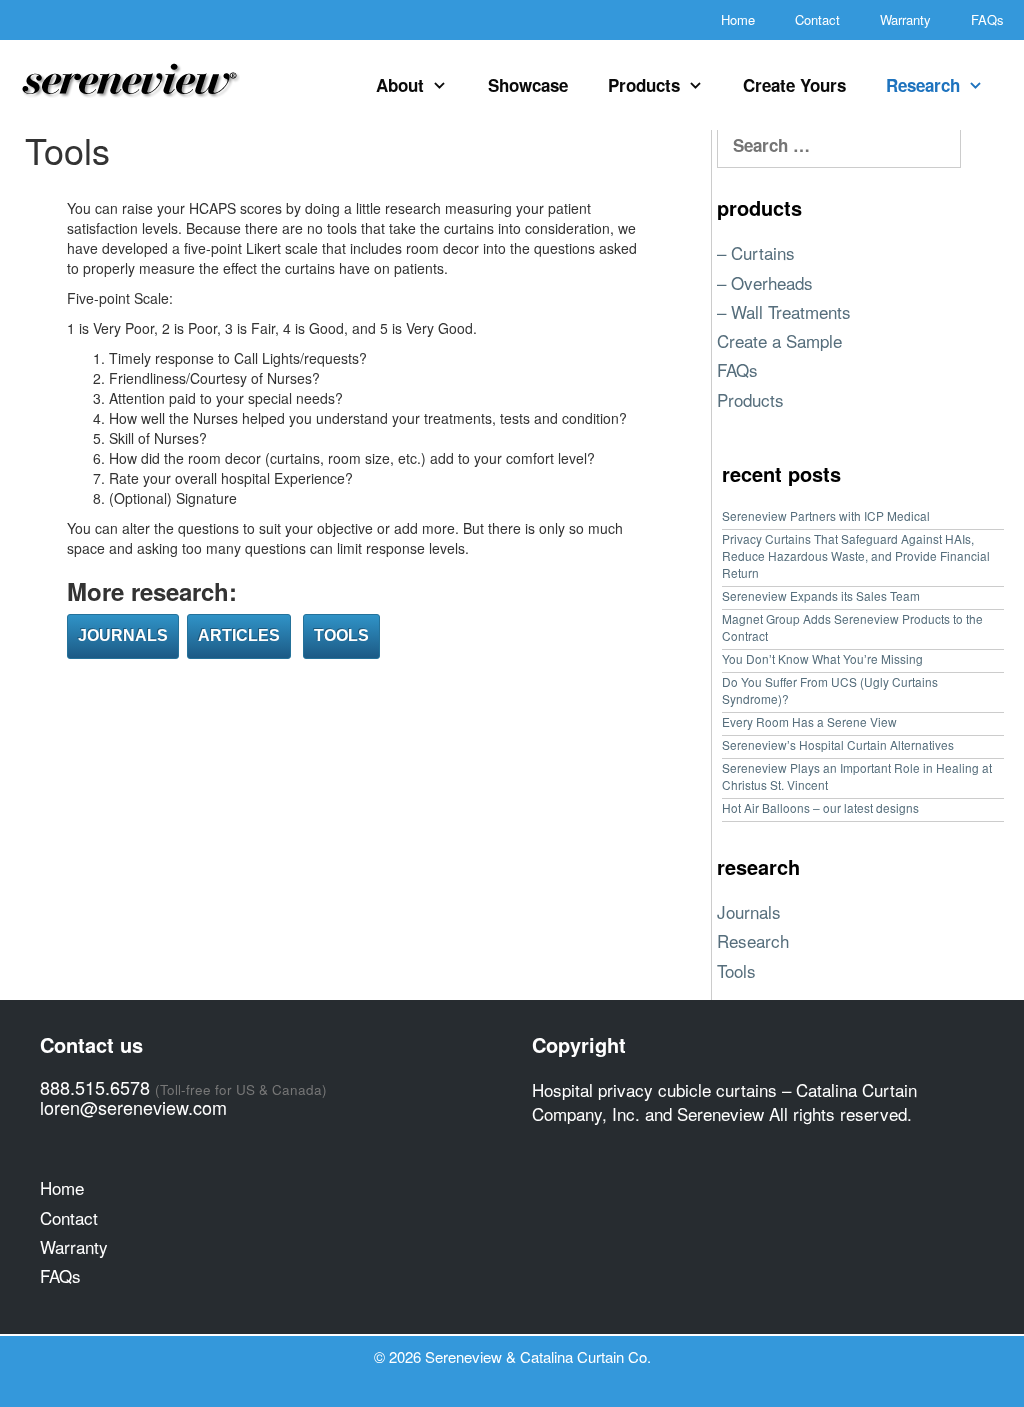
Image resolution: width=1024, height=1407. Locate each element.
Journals (749, 911)
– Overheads (765, 282)
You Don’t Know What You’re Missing (822, 658)
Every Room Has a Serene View (809, 721)
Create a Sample (779, 340)
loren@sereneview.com (133, 1107)
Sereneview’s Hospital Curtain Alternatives (838, 744)
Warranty (905, 19)
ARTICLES (239, 635)
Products (644, 85)
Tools (736, 970)
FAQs (987, 19)
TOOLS (341, 635)
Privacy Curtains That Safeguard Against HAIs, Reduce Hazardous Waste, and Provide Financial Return (856, 555)
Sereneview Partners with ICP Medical (826, 515)
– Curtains (756, 252)
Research (923, 85)
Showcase (528, 85)
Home (738, 19)
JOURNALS (123, 635)
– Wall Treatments (784, 311)
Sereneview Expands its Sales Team (821, 595)
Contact (817, 19)
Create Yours (794, 85)
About (400, 85)
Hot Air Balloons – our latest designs (820, 807)
